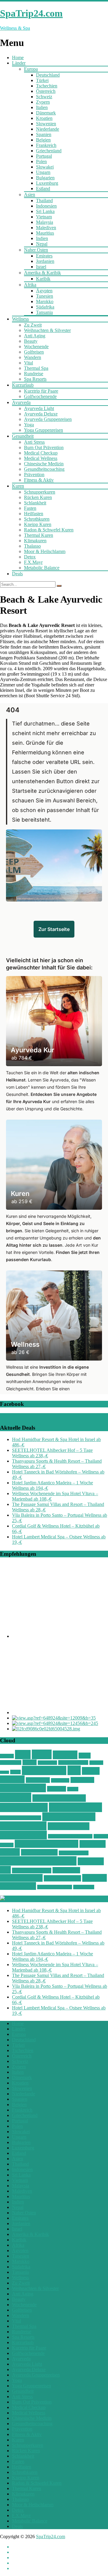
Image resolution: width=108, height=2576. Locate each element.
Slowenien (46, 124)
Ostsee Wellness (73, 1762)
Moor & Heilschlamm (45, 551)
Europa (31, 69)
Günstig (65, 1755)
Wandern (33, 357)
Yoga (29, 425)
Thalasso (32, 546)
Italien (42, 107)
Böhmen (7, 1756)
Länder (19, 63)
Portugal (44, 156)
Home (18, 58)
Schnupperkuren (40, 492)
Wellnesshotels (23, 1835)
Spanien (44, 134)
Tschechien (47, 86)
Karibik (43, 279)
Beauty (31, 341)
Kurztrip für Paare (41, 391)
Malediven (46, 228)
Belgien (43, 140)
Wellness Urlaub (62, 1878)
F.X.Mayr (33, 562)
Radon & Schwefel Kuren (49, 530)
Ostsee (30, 1762)
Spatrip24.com (23, 1788)
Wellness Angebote (59, 1798)
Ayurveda (21, 402)
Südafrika (45, 307)
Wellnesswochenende (55, 1887)
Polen (41, 161)
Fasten (30, 508)
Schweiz (44, 97)
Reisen (4, 1772)
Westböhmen (84, 1887)
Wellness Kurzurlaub (46, 1844)
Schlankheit (35, 503)
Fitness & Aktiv (39, 480)
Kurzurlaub (23, 385)
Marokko (45, 301)
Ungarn (43, 172)
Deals (17, 574)
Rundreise (34, 374)
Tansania (44, 312)
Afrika (30, 285)
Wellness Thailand (32, 1870)
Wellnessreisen (39, 1852)
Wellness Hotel (69, 1826)
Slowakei (45, 167)
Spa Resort (82, 1780)
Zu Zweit (33, 325)
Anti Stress (34, 442)
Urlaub (73, 1789)
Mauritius (45, 233)
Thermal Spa (36, 368)
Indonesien (46, 206)
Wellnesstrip (66, 1870)
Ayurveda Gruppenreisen (48, 419)
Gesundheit (23, 436)
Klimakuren (35, 541)
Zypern (43, 102)
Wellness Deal (24, 1807)
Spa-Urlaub (60, 1780)
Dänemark (46, 113)
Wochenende (36, 347)
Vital (28, 363)
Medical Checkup (41, 453)
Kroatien (44, 118)
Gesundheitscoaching (44, 469)
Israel (41, 267)
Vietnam (44, 217)
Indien (42, 238)
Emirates (44, 256)
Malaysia (45, 222)
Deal (23, 1755)
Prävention (34, 474)
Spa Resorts (35, 379)
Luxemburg (47, 183)
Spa (74, 1770)
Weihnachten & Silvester (47, 330)
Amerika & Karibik (42, 273)
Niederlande (48, 129)
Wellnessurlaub (21, 1878)
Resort (15, 1772)
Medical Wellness (41, 458)
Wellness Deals (75, 1807)
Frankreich (46, 145)
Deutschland (48, 75)
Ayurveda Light (39, 408)
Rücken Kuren (38, 497)
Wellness (20, 319)
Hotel (85, 1756)
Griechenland (49, 151)
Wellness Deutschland (21, 1818)
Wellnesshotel (23, 1826)
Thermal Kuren (39, 535)
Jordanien (45, 261)
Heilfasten (34, 514)
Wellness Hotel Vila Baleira (70, 1836)
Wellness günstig (69, 1817)
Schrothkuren (37, 519)
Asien (30, 195)
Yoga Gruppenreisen (43, 430)
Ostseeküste (47, 1763)
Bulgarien (45, 178)
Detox (30, 557)
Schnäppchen (44, 1770)
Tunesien (45, 296)
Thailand (44, 201)
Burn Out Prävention (44, 447)
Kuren (18, 486)
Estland (43, 189)
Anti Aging (35, 336)
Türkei (42, 80)
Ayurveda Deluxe (41, 414)
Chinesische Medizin (44, 464)
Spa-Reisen (38, 1780)
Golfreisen (34, 352)
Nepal (42, 244)
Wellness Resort (74, 1853)
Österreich (46, 91)
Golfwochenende (40, 396)
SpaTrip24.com (51, 2536)
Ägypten (44, 291)
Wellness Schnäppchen (38, 1861)
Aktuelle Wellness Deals (45, 1899)
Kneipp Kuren (38, 524)
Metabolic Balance (42, 568)
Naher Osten (36, 250)
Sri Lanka (45, 211)
